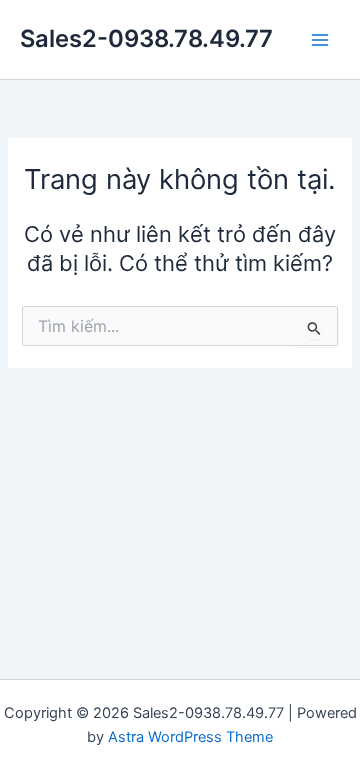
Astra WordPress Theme (190, 737)
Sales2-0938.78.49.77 (146, 38)
